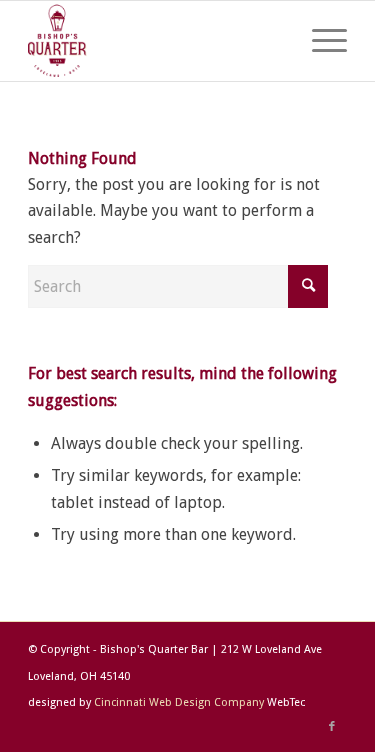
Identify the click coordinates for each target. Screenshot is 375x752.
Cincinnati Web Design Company (179, 702)
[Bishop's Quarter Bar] (155, 41)
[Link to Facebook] (332, 727)
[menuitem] (319, 41)
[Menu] (319, 41)
